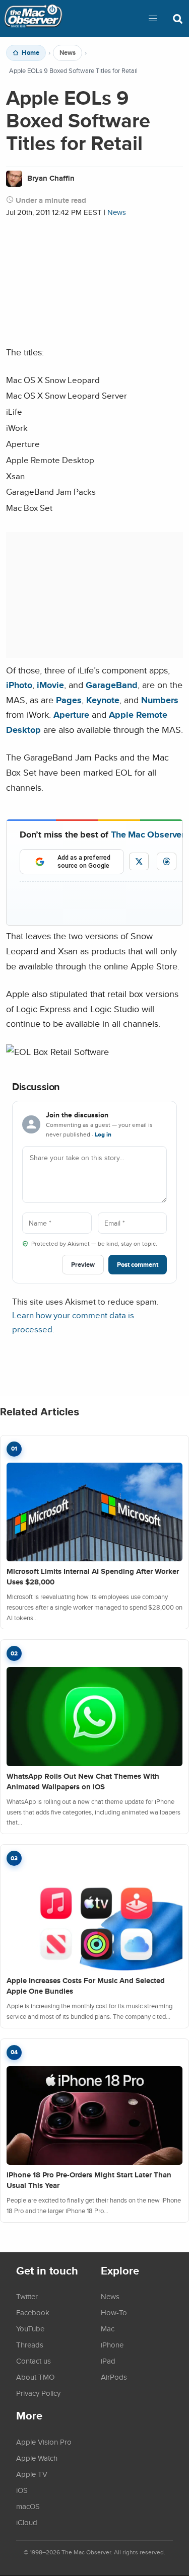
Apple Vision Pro (44, 2442)
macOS (28, 2506)
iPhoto (19, 685)
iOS (22, 2490)
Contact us (34, 2361)
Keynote (103, 700)
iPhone (112, 2344)
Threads (30, 2344)
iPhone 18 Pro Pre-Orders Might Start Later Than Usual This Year (89, 2180)
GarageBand (112, 685)
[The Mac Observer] (33, 19)
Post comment (138, 1265)
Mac (108, 2328)
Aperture (71, 714)
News (68, 53)
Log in (103, 1134)
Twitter (27, 2296)
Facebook (33, 2312)
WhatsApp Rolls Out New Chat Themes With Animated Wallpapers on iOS (83, 1782)
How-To (114, 2312)
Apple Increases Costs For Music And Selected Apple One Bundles (86, 1986)
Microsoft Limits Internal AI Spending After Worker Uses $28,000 (93, 1577)
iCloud (27, 2522)
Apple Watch (37, 2458)
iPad (108, 2361)
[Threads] (167, 861)
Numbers (160, 700)
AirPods (114, 2377)
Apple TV (32, 2474)
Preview (83, 1265)
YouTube (30, 2328)
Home (30, 53)
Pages (69, 700)
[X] (139, 861)
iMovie (50, 685)
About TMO (35, 2377)
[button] (153, 19)
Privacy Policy (38, 2393)
